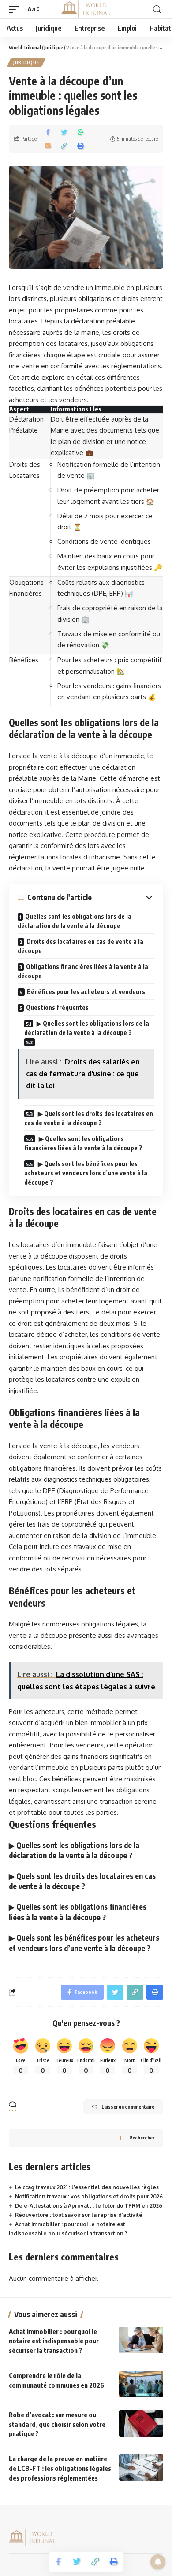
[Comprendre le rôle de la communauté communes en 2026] (141, 2384)
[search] (157, 9)
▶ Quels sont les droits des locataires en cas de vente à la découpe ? (89, 1118)
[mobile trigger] (16, 9)
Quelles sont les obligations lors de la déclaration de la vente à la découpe (75, 921)
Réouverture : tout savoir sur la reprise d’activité (79, 2215)
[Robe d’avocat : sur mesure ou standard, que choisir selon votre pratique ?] (141, 2423)
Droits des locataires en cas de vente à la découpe (80, 946)
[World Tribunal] (86, 9)
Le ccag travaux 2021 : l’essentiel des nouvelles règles (87, 2187)
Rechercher (142, 2137)
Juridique (26, 62)
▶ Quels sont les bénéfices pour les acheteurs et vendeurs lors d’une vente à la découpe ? (86, 1173)
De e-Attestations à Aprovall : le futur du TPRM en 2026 (89, 2206)
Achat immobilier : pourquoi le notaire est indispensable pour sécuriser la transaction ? (54, 2341)
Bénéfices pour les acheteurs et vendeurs (86, 992)
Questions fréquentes (57, 1007)
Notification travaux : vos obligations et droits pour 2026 (89, 2196)
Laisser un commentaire (128, 2107)
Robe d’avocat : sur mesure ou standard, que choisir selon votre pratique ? (57, 2424)
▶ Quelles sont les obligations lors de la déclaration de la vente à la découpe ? (87, 1028)
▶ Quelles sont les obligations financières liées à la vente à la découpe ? (83, 1143)
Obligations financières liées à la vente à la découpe (83, 971)
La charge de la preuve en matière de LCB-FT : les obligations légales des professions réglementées (60, 2468)
